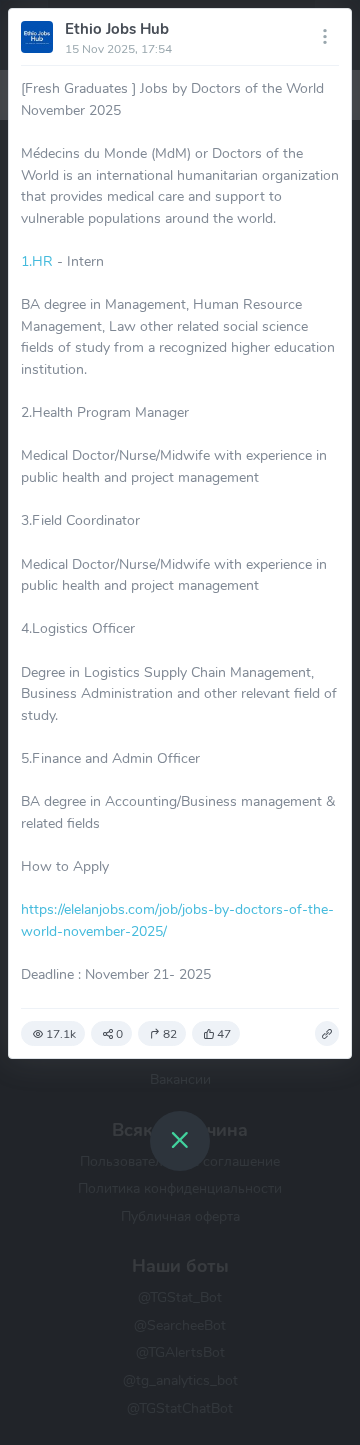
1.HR (37, 261)
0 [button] (119, 1034)
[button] (327, 1034)
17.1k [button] (61, 1034)
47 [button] (224, 1034)
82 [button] (170, 1034)
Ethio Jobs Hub (117, 29)
